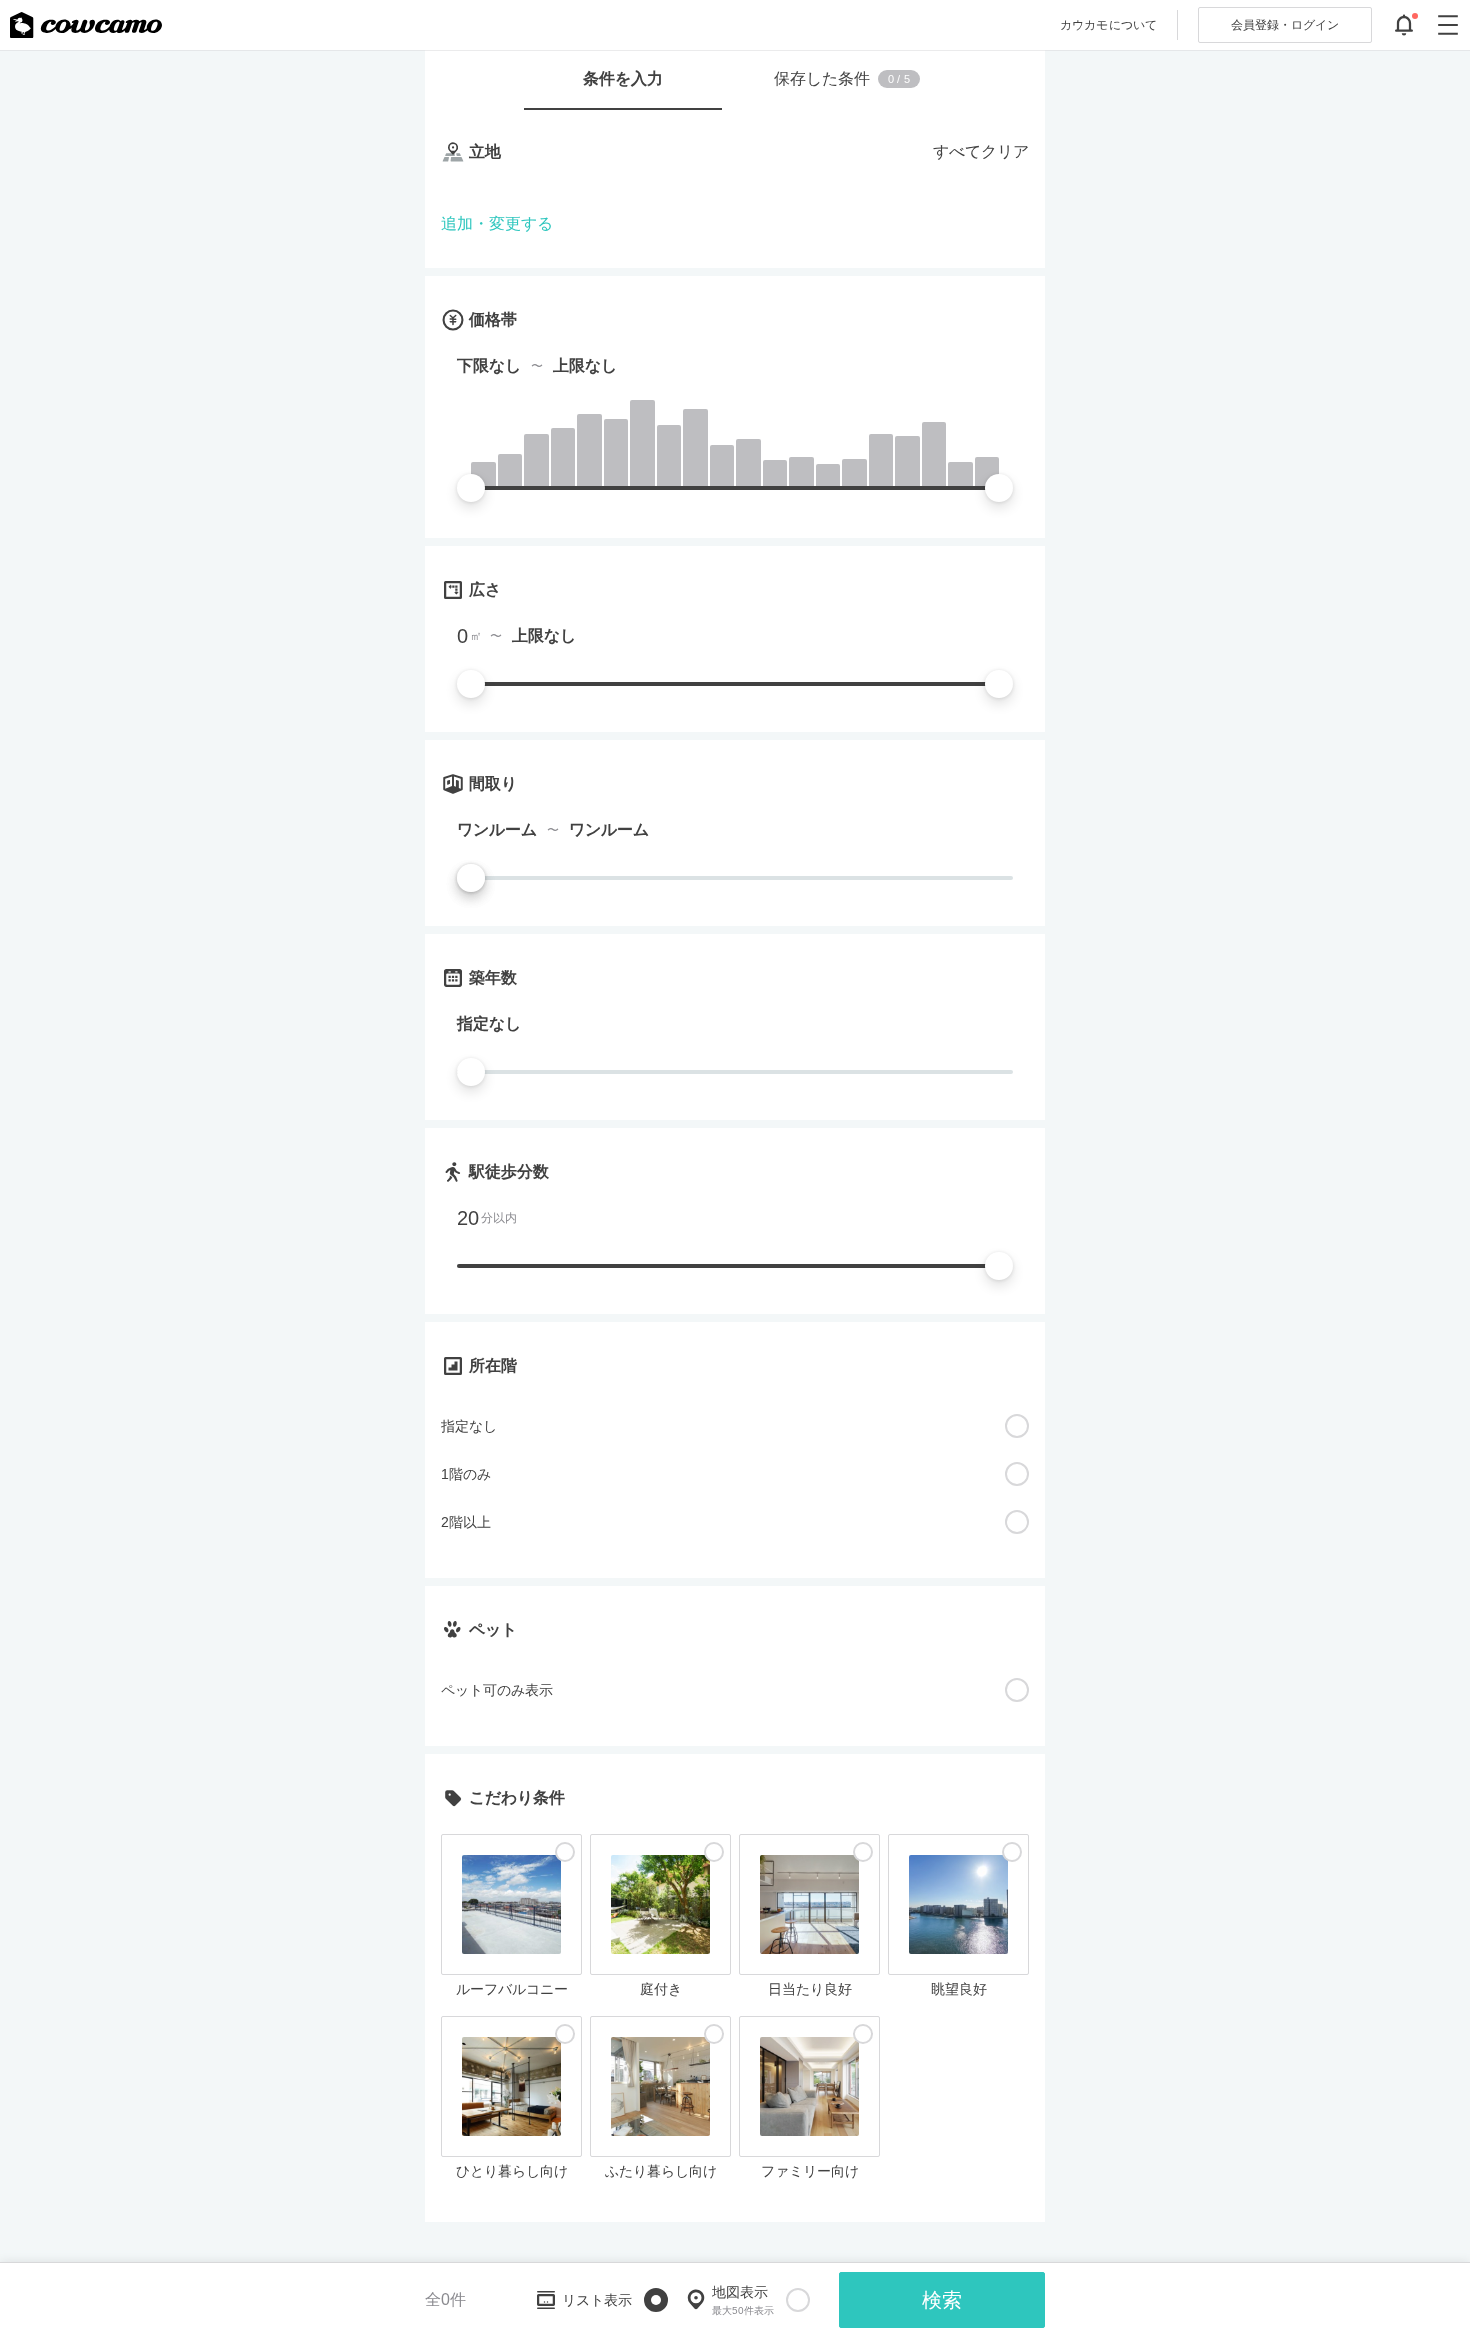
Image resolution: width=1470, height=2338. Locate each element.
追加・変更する (497, 223)
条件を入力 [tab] (623, 78)
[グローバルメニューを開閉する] (1448, 25)
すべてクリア (981, 151)
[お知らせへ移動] (1404, 25)
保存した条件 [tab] (842, 78)
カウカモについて (1108, 25)
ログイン (1285, 25)
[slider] (471, 488)
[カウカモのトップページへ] (86, 25)
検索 (942, 2300)
